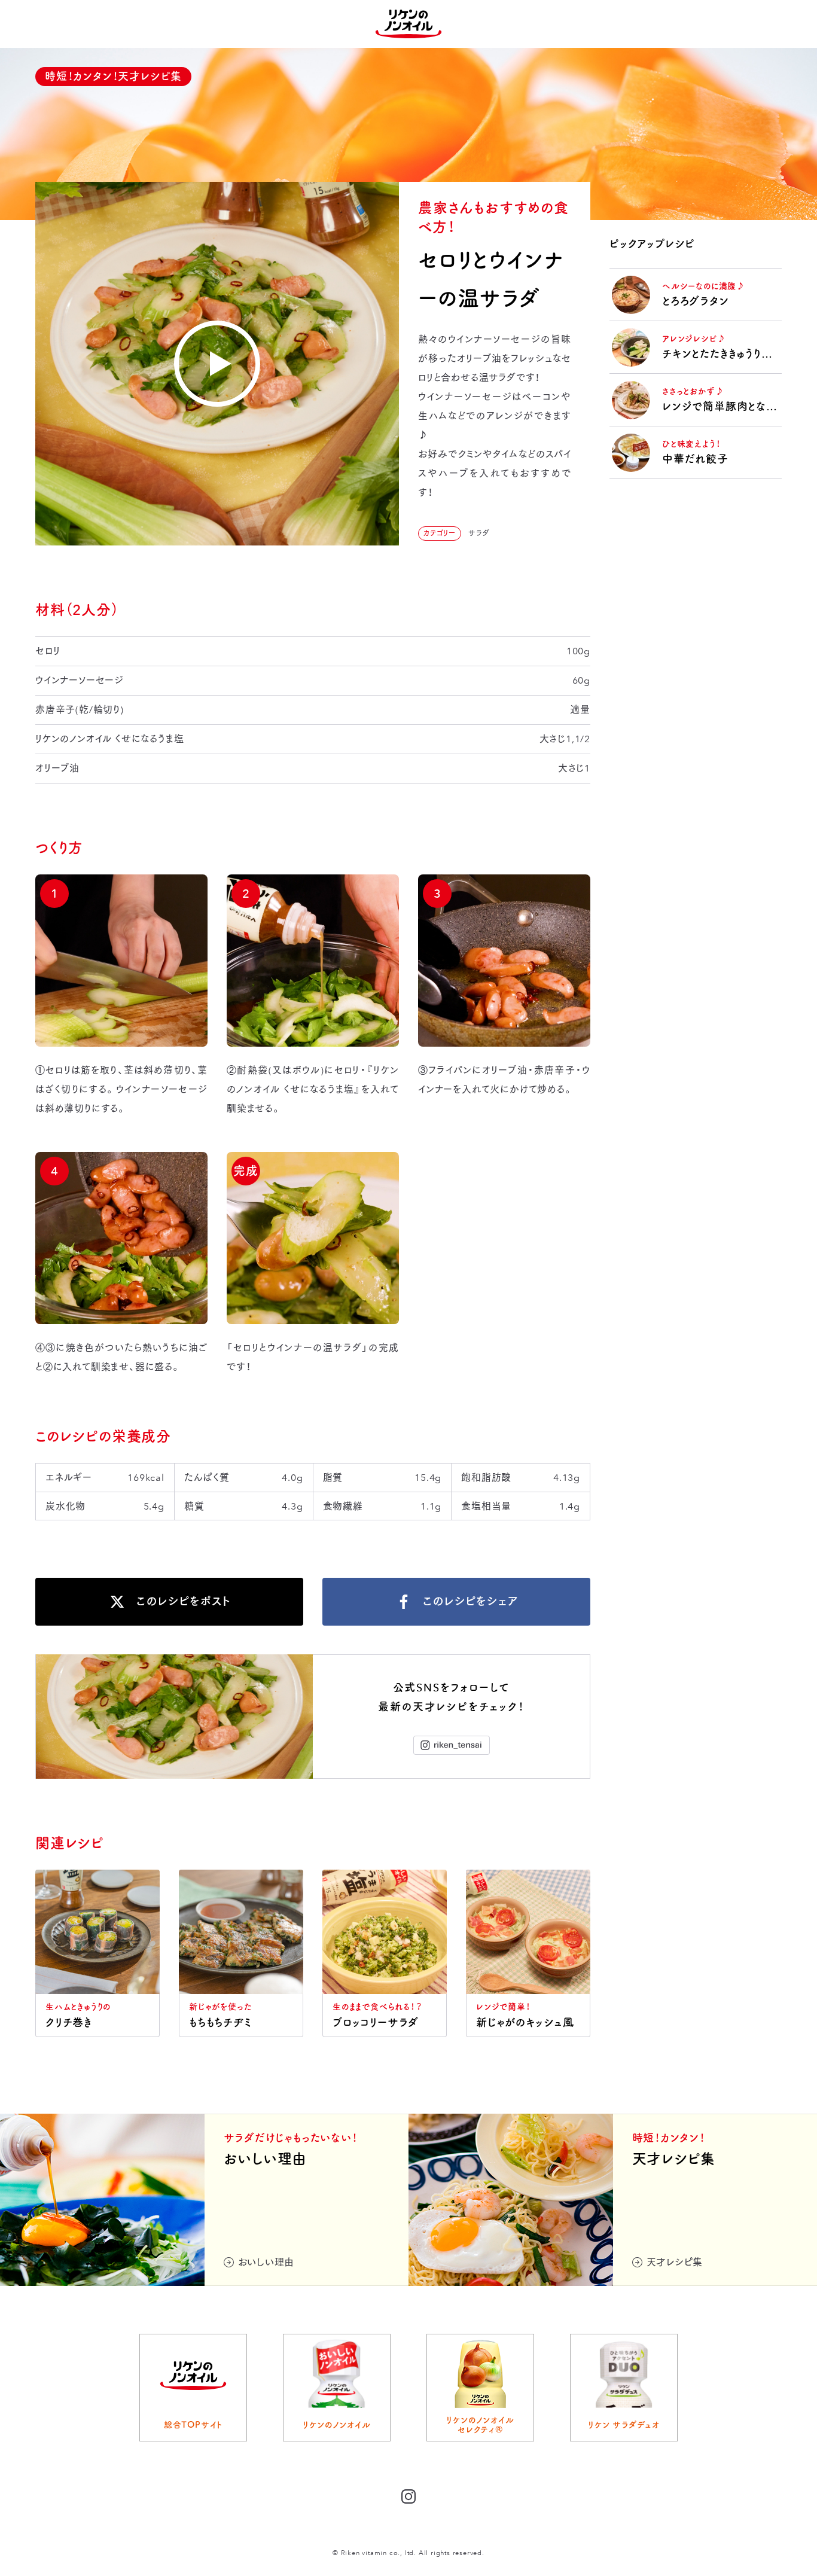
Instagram (452, 1745)
